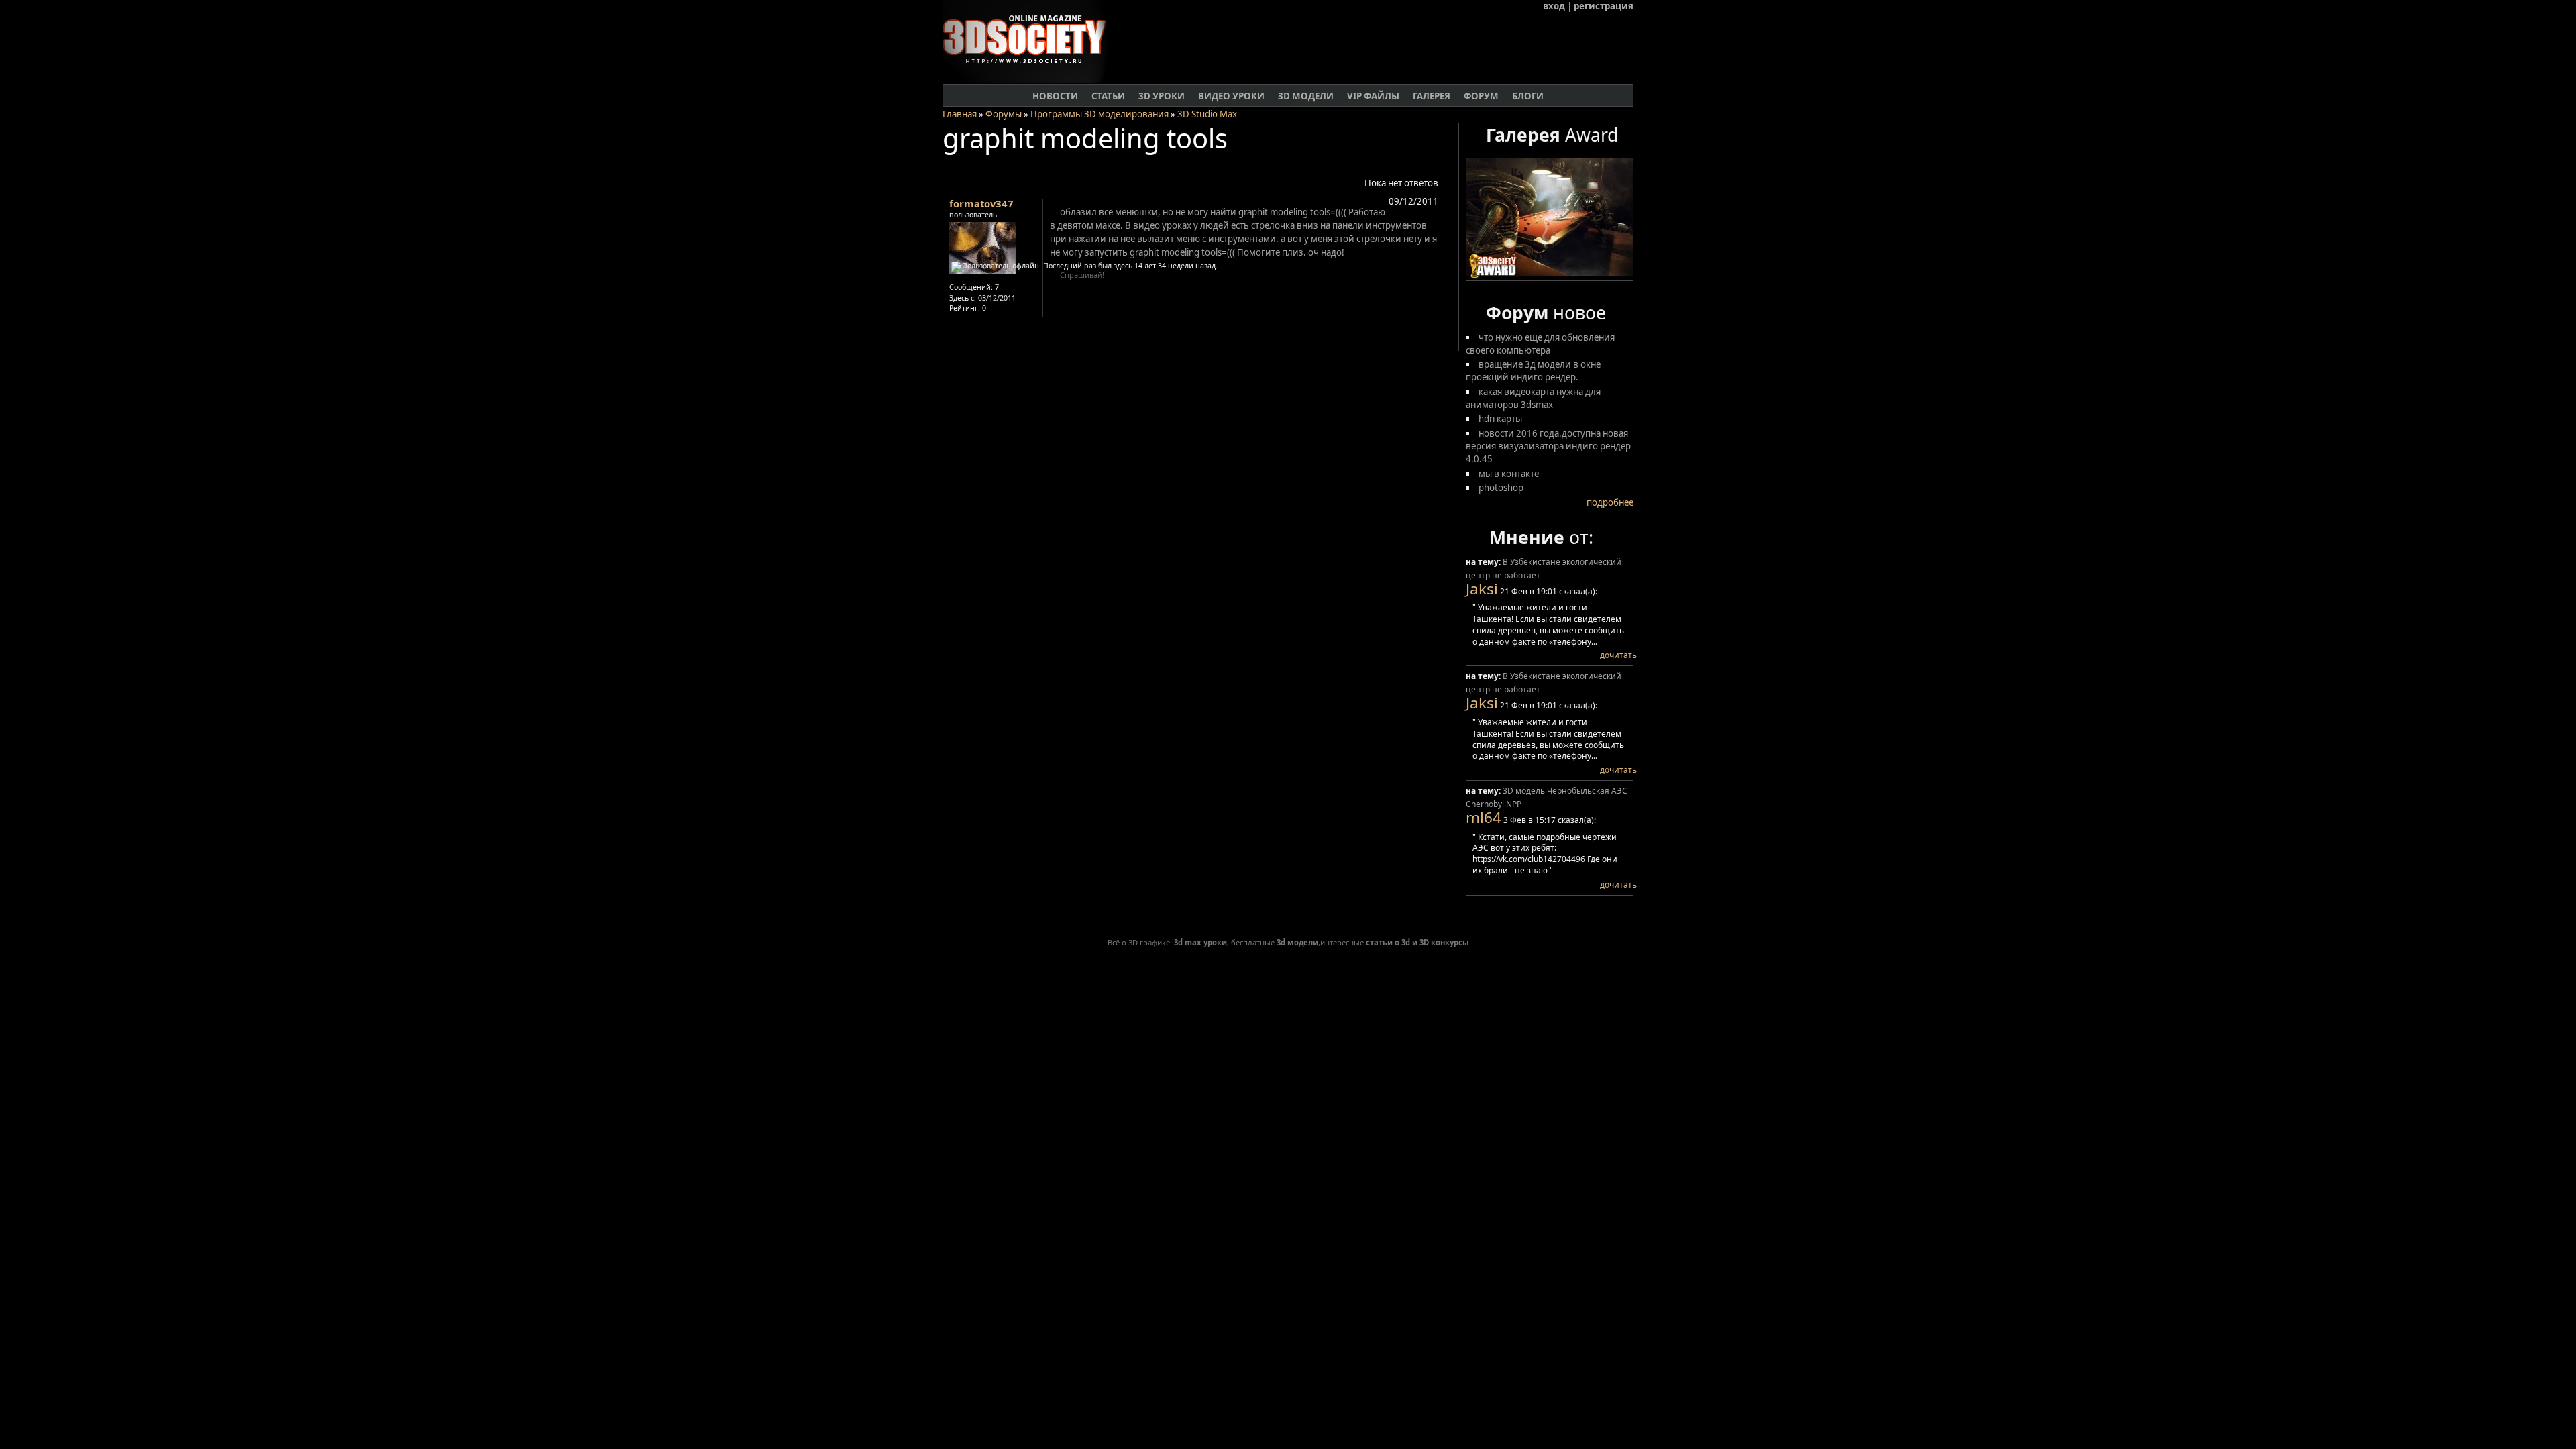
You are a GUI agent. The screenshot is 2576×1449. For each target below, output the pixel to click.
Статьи (1108, 96)
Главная (960, 114)
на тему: (1484, 562)
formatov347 (981, 203)
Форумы (1004, 114)
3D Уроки (1162, 96)
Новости (1055, 96)
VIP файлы (1373, 96)
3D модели (1306, 96)
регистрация (1604, 6)
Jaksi (1482, 589)
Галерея (1432, 96)
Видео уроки (1231, 96)
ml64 (1484, 817)
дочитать (1618, 655)
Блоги (1528, 96)
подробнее (1610, 502)
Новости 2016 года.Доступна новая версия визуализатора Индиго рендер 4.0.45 (1548, 446)
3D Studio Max (1207, 114)
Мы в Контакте (1509, 474)
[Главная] (1030, 80)
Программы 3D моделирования (1099, 114)
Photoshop (1501, 488)
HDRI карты (1500, 419)
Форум (1481, 96)
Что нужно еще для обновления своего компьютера (1540, 344)
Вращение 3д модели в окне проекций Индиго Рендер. (1533, 371)
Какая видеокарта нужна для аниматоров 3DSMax (1533, 398)
